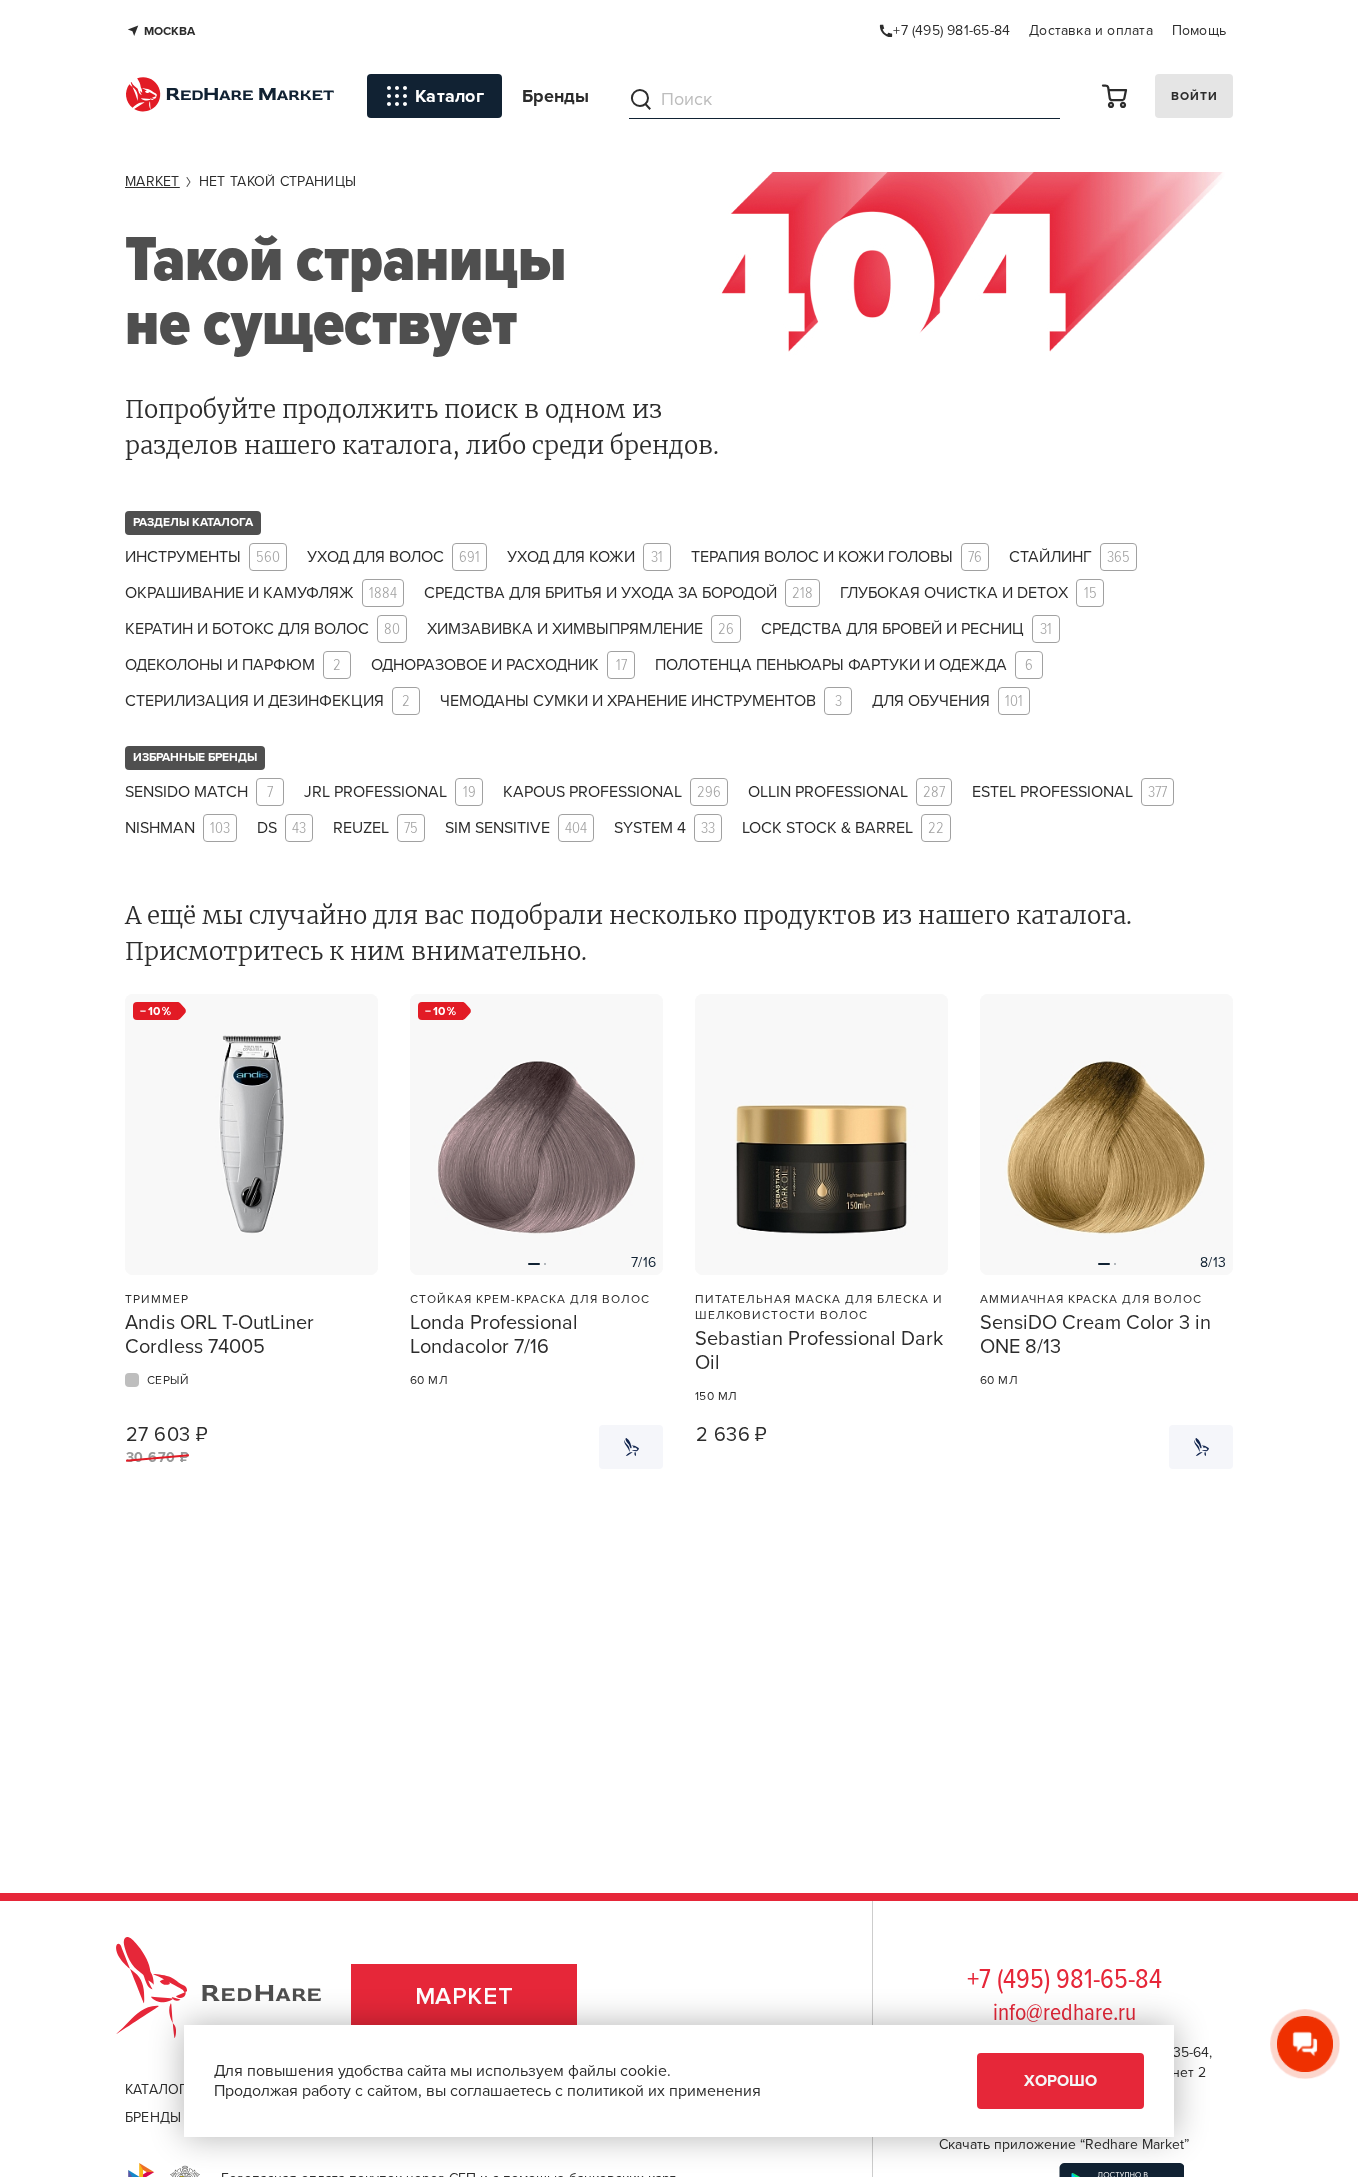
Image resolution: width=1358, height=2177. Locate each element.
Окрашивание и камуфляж (261, 593)
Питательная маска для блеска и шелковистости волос (819, 1307)
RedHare (237, 1996)
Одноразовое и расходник (499, 665)
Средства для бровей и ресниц (906, 629)
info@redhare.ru (1064, 2013)
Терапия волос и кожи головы (836, 557)
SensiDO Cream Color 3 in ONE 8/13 (1095, 1335)
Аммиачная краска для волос (1091, 1299)
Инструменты (202, 557)
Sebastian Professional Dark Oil (819, 1351)
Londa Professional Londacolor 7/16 (494, 1335)
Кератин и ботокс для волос (262, 629)
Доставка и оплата (1091, 30)
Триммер (157, 1299)
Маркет (464, 1996)
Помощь (1199, 30)
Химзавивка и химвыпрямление (580, 629)
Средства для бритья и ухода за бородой (618, 593)
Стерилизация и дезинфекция (267, 701)
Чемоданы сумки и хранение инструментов (641, 701)
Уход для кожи (585, 557)
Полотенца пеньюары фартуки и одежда (844, 665)
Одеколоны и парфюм (233, 665)
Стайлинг (1069, 557)
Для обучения (947, 701)
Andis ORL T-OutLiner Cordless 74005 (219, 1335)
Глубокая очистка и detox (968, 593)
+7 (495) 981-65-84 (1064, 1981)
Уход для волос (393, 557)
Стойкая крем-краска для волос (530, 1299)
